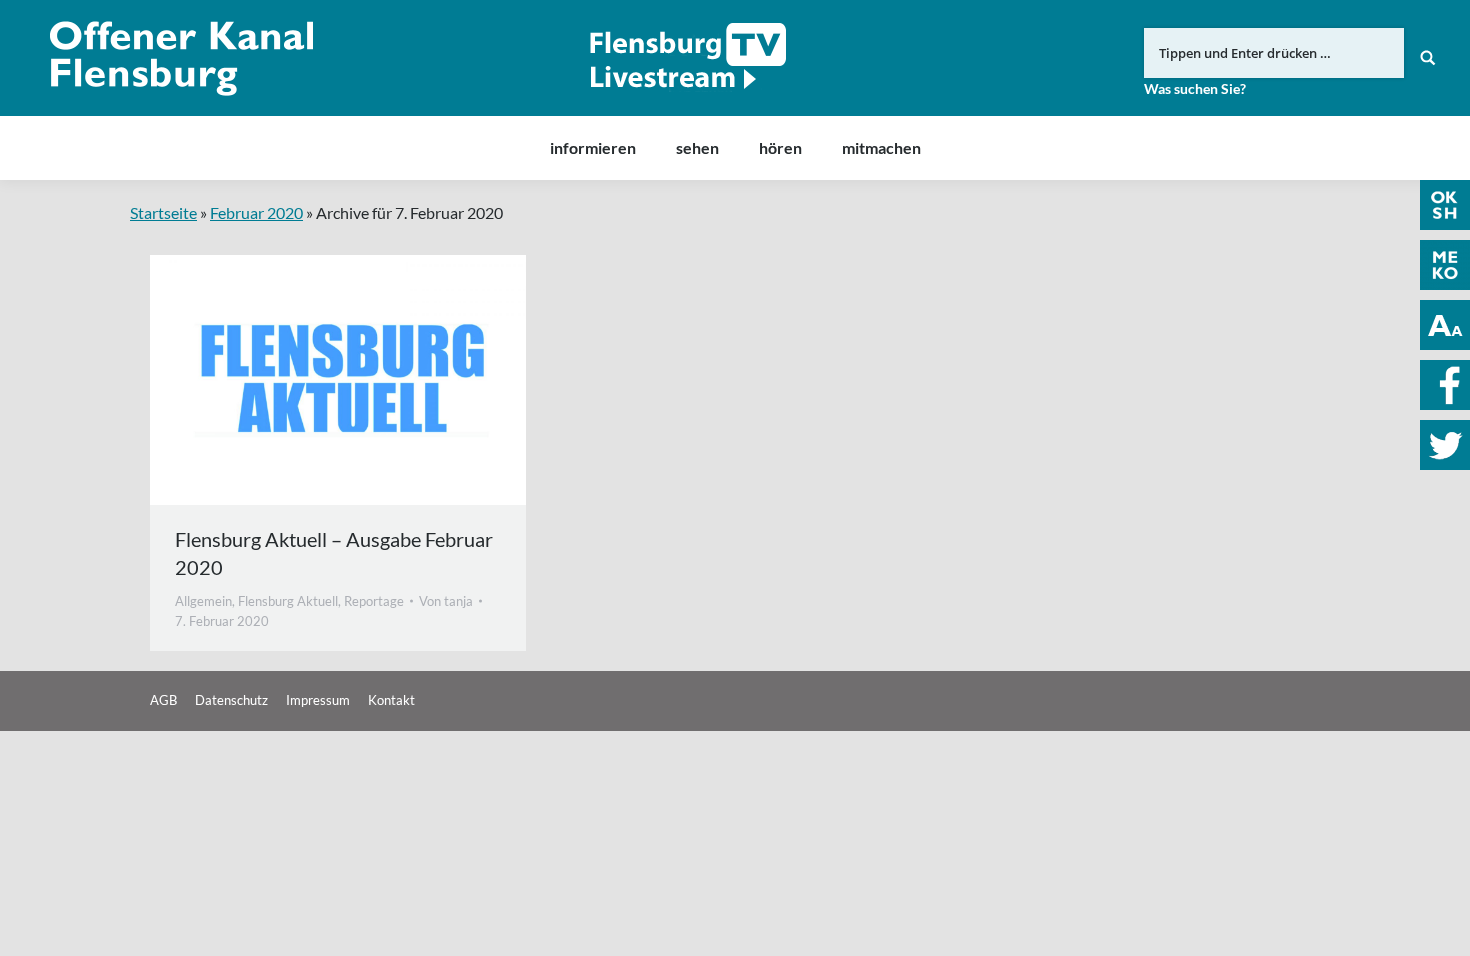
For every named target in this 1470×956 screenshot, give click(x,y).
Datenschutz (231, 700)
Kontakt (391, 700)
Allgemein (203, 601)
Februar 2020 (256, 212)
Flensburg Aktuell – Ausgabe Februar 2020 (334, 553)
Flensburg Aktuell (288, 601)
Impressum (318, 700)
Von (446, 601)
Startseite (163, 212)
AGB (163, 700)
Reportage (374, 601)
